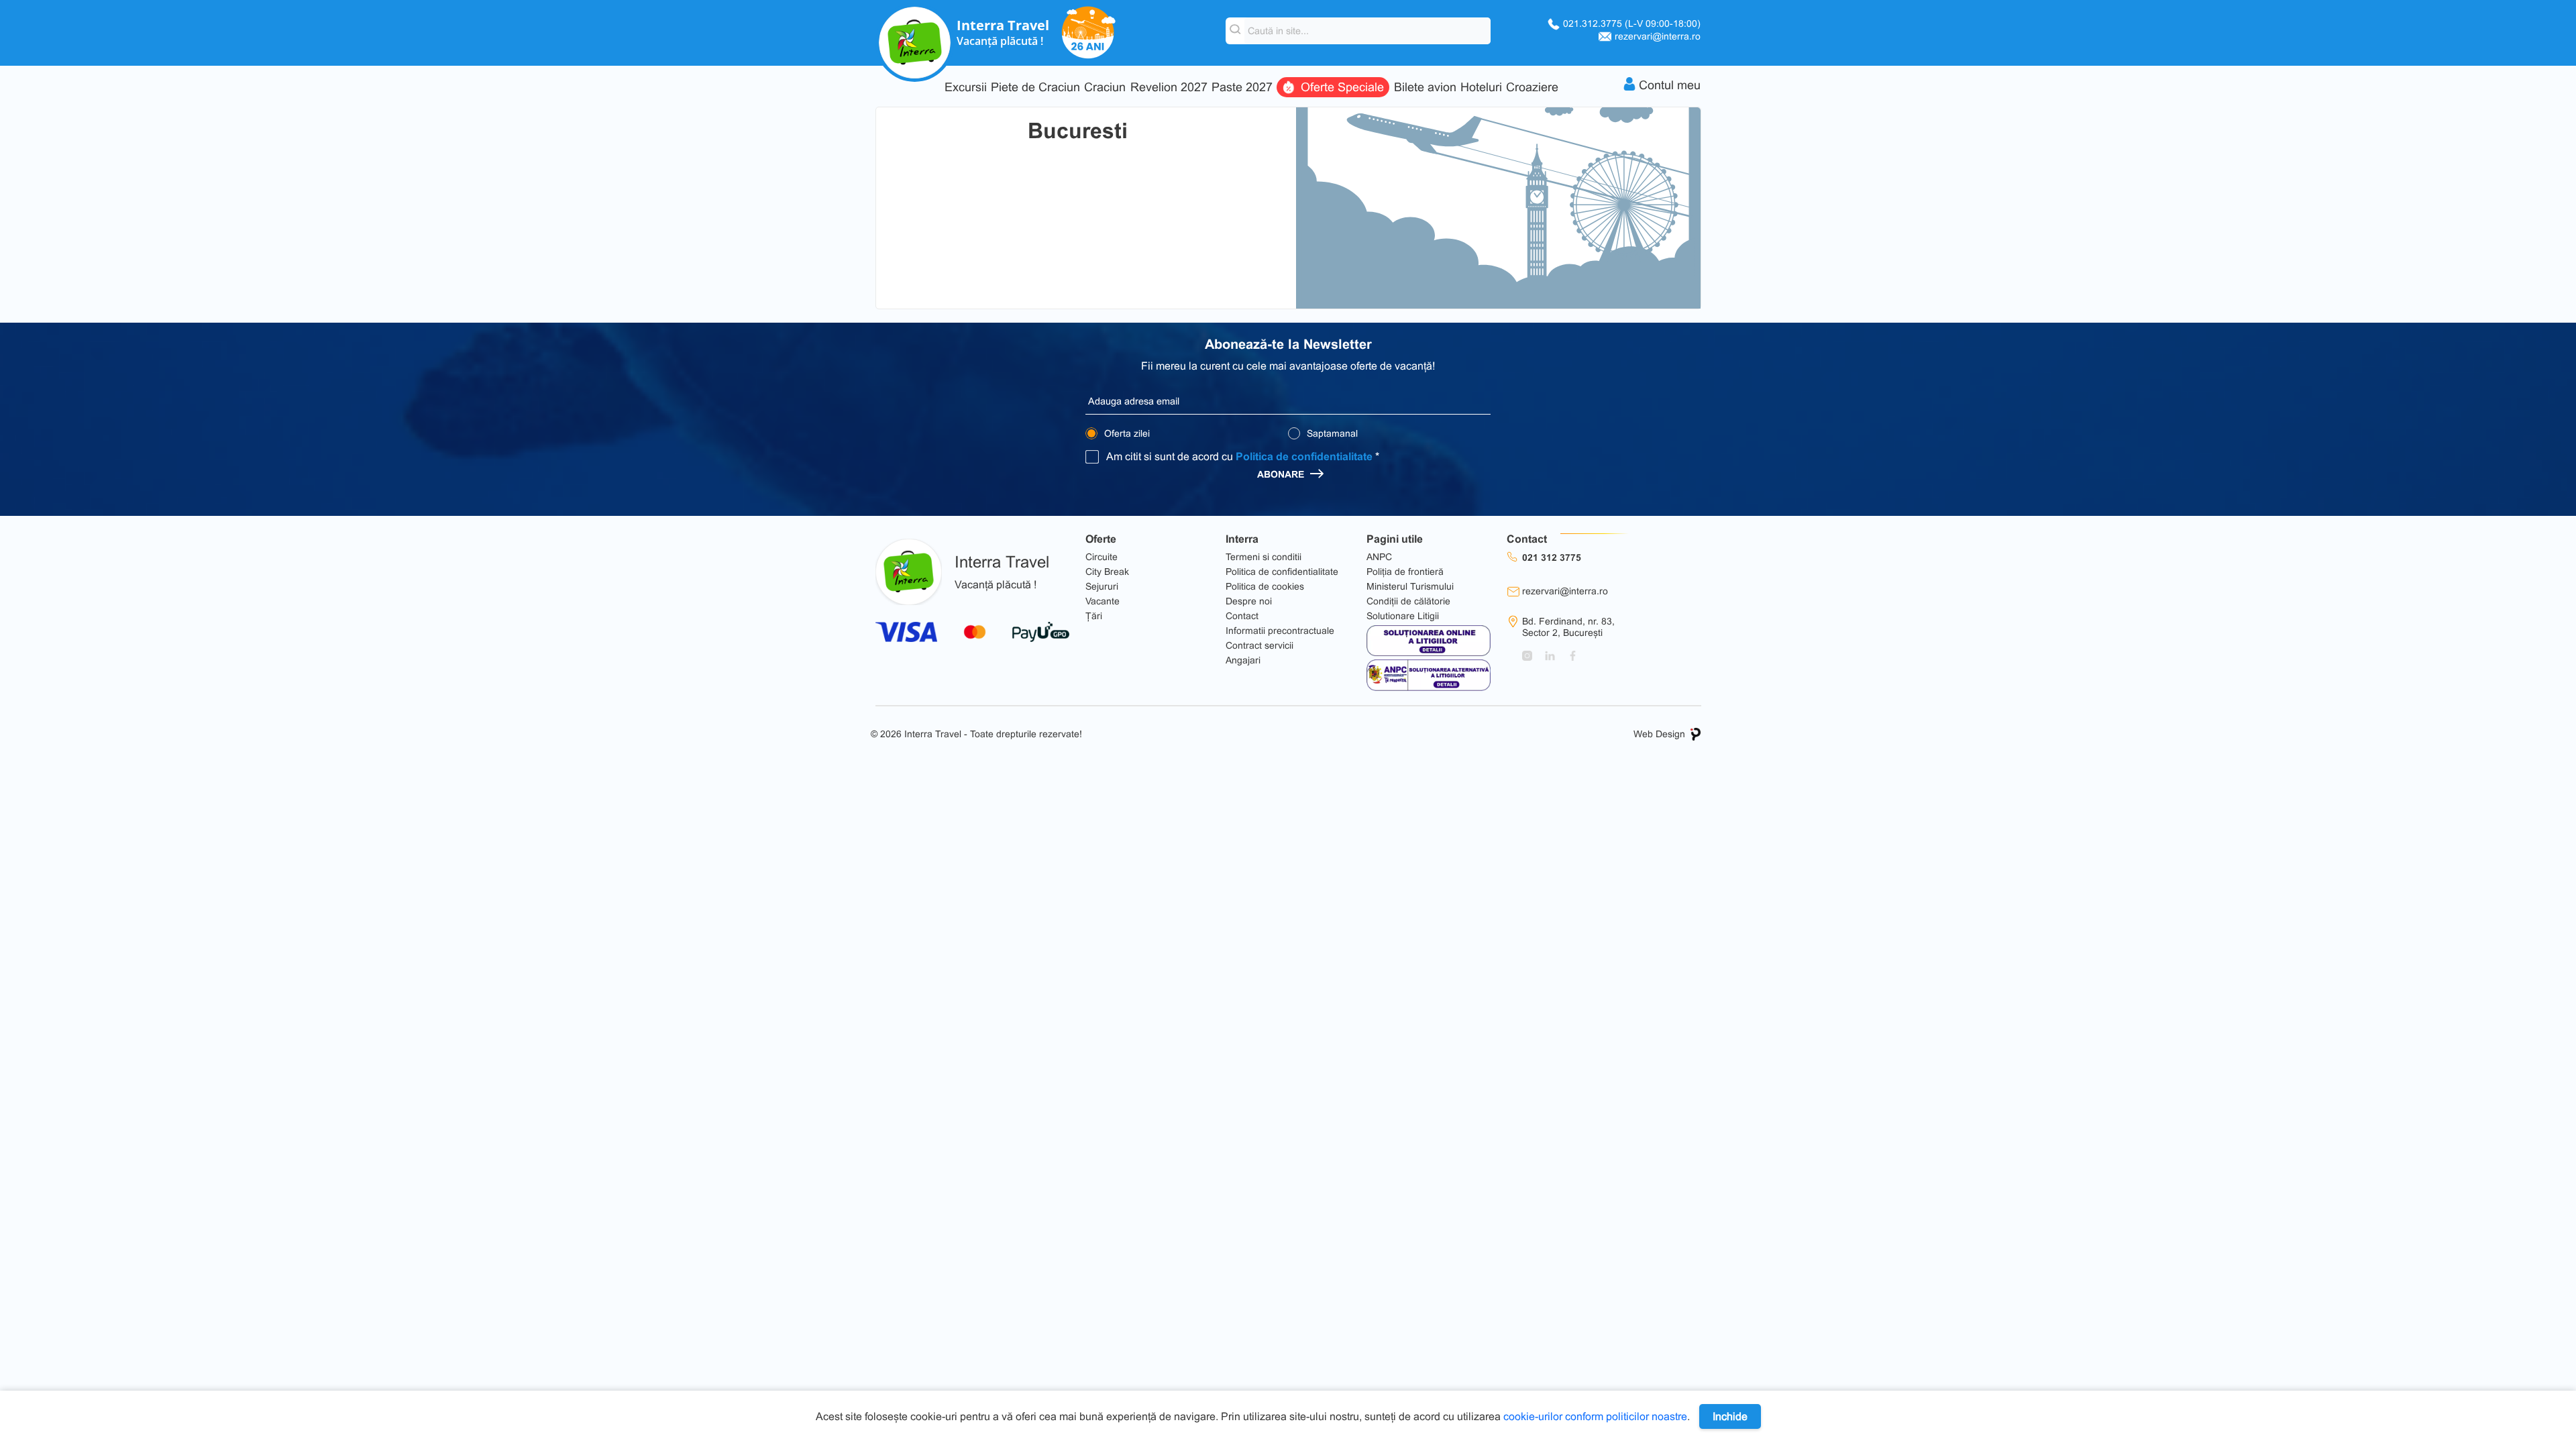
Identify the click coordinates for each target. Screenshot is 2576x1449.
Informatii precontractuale (1280, 631)
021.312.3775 (1632, 23)
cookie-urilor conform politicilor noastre (1595, 1416)
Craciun (1105, 88)
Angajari (1243, 660)
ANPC (1379, 557)
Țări (1094, 616)
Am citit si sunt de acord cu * (1243, 457)
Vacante (1103, 601)
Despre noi (1249, 601)
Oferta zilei (1126, 433)
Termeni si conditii (1264, 557)
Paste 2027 (1242, 88)
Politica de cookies (1265, 586)
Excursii (966, 88)
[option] (1498, 208)
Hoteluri (1481, 88)
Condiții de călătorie (1408, 601)
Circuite (1102, 557)
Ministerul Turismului (1410, 586)
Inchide (1730, 1416)
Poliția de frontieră (1405, 572)
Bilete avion (1425, 88)
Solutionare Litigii (1403, 616)
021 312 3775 (1552, 557)
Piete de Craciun (1035, 88)
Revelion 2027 (1169, 88)
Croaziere (1532, 88)
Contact (1242, 616)
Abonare (1282, 474)
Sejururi (1102, 586)
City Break (1107, 572)
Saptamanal (1331, 433)
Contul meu (1670, 85)
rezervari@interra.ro (1658, 36)
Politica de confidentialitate (1304, 457)
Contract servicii (1259, 645)
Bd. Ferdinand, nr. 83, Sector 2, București (1568, 627)
